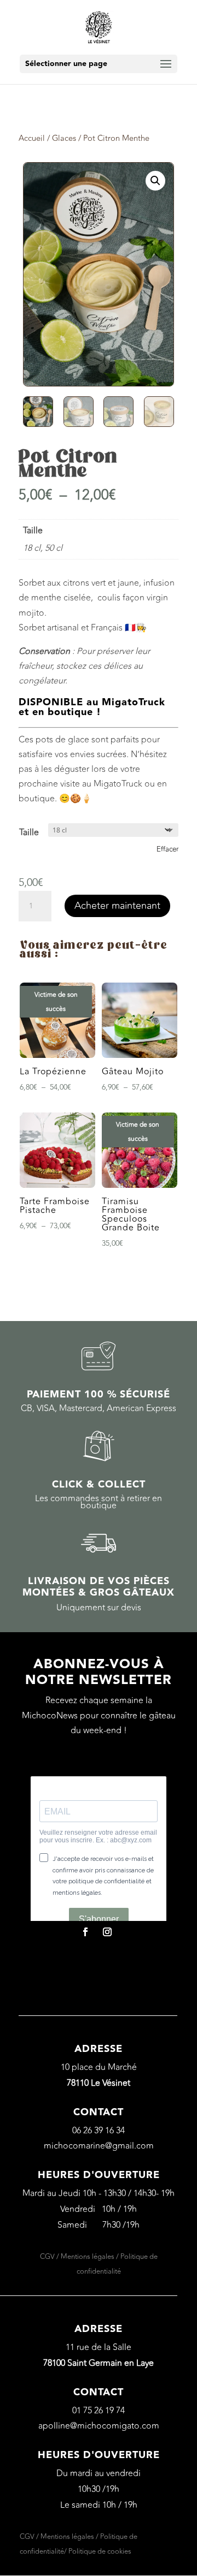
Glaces (64, 138)
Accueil (32, 138)
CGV (47, 2257)
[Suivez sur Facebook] (85, 1932)
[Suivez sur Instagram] (107, 1932)
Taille (29, 832)
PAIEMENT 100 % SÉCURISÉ (99, 1394)
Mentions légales (88, 2257)
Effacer (167, 849)
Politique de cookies (100, 2551)
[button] (155, 181)
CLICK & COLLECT (99, 1485)
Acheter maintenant (117, 906)
